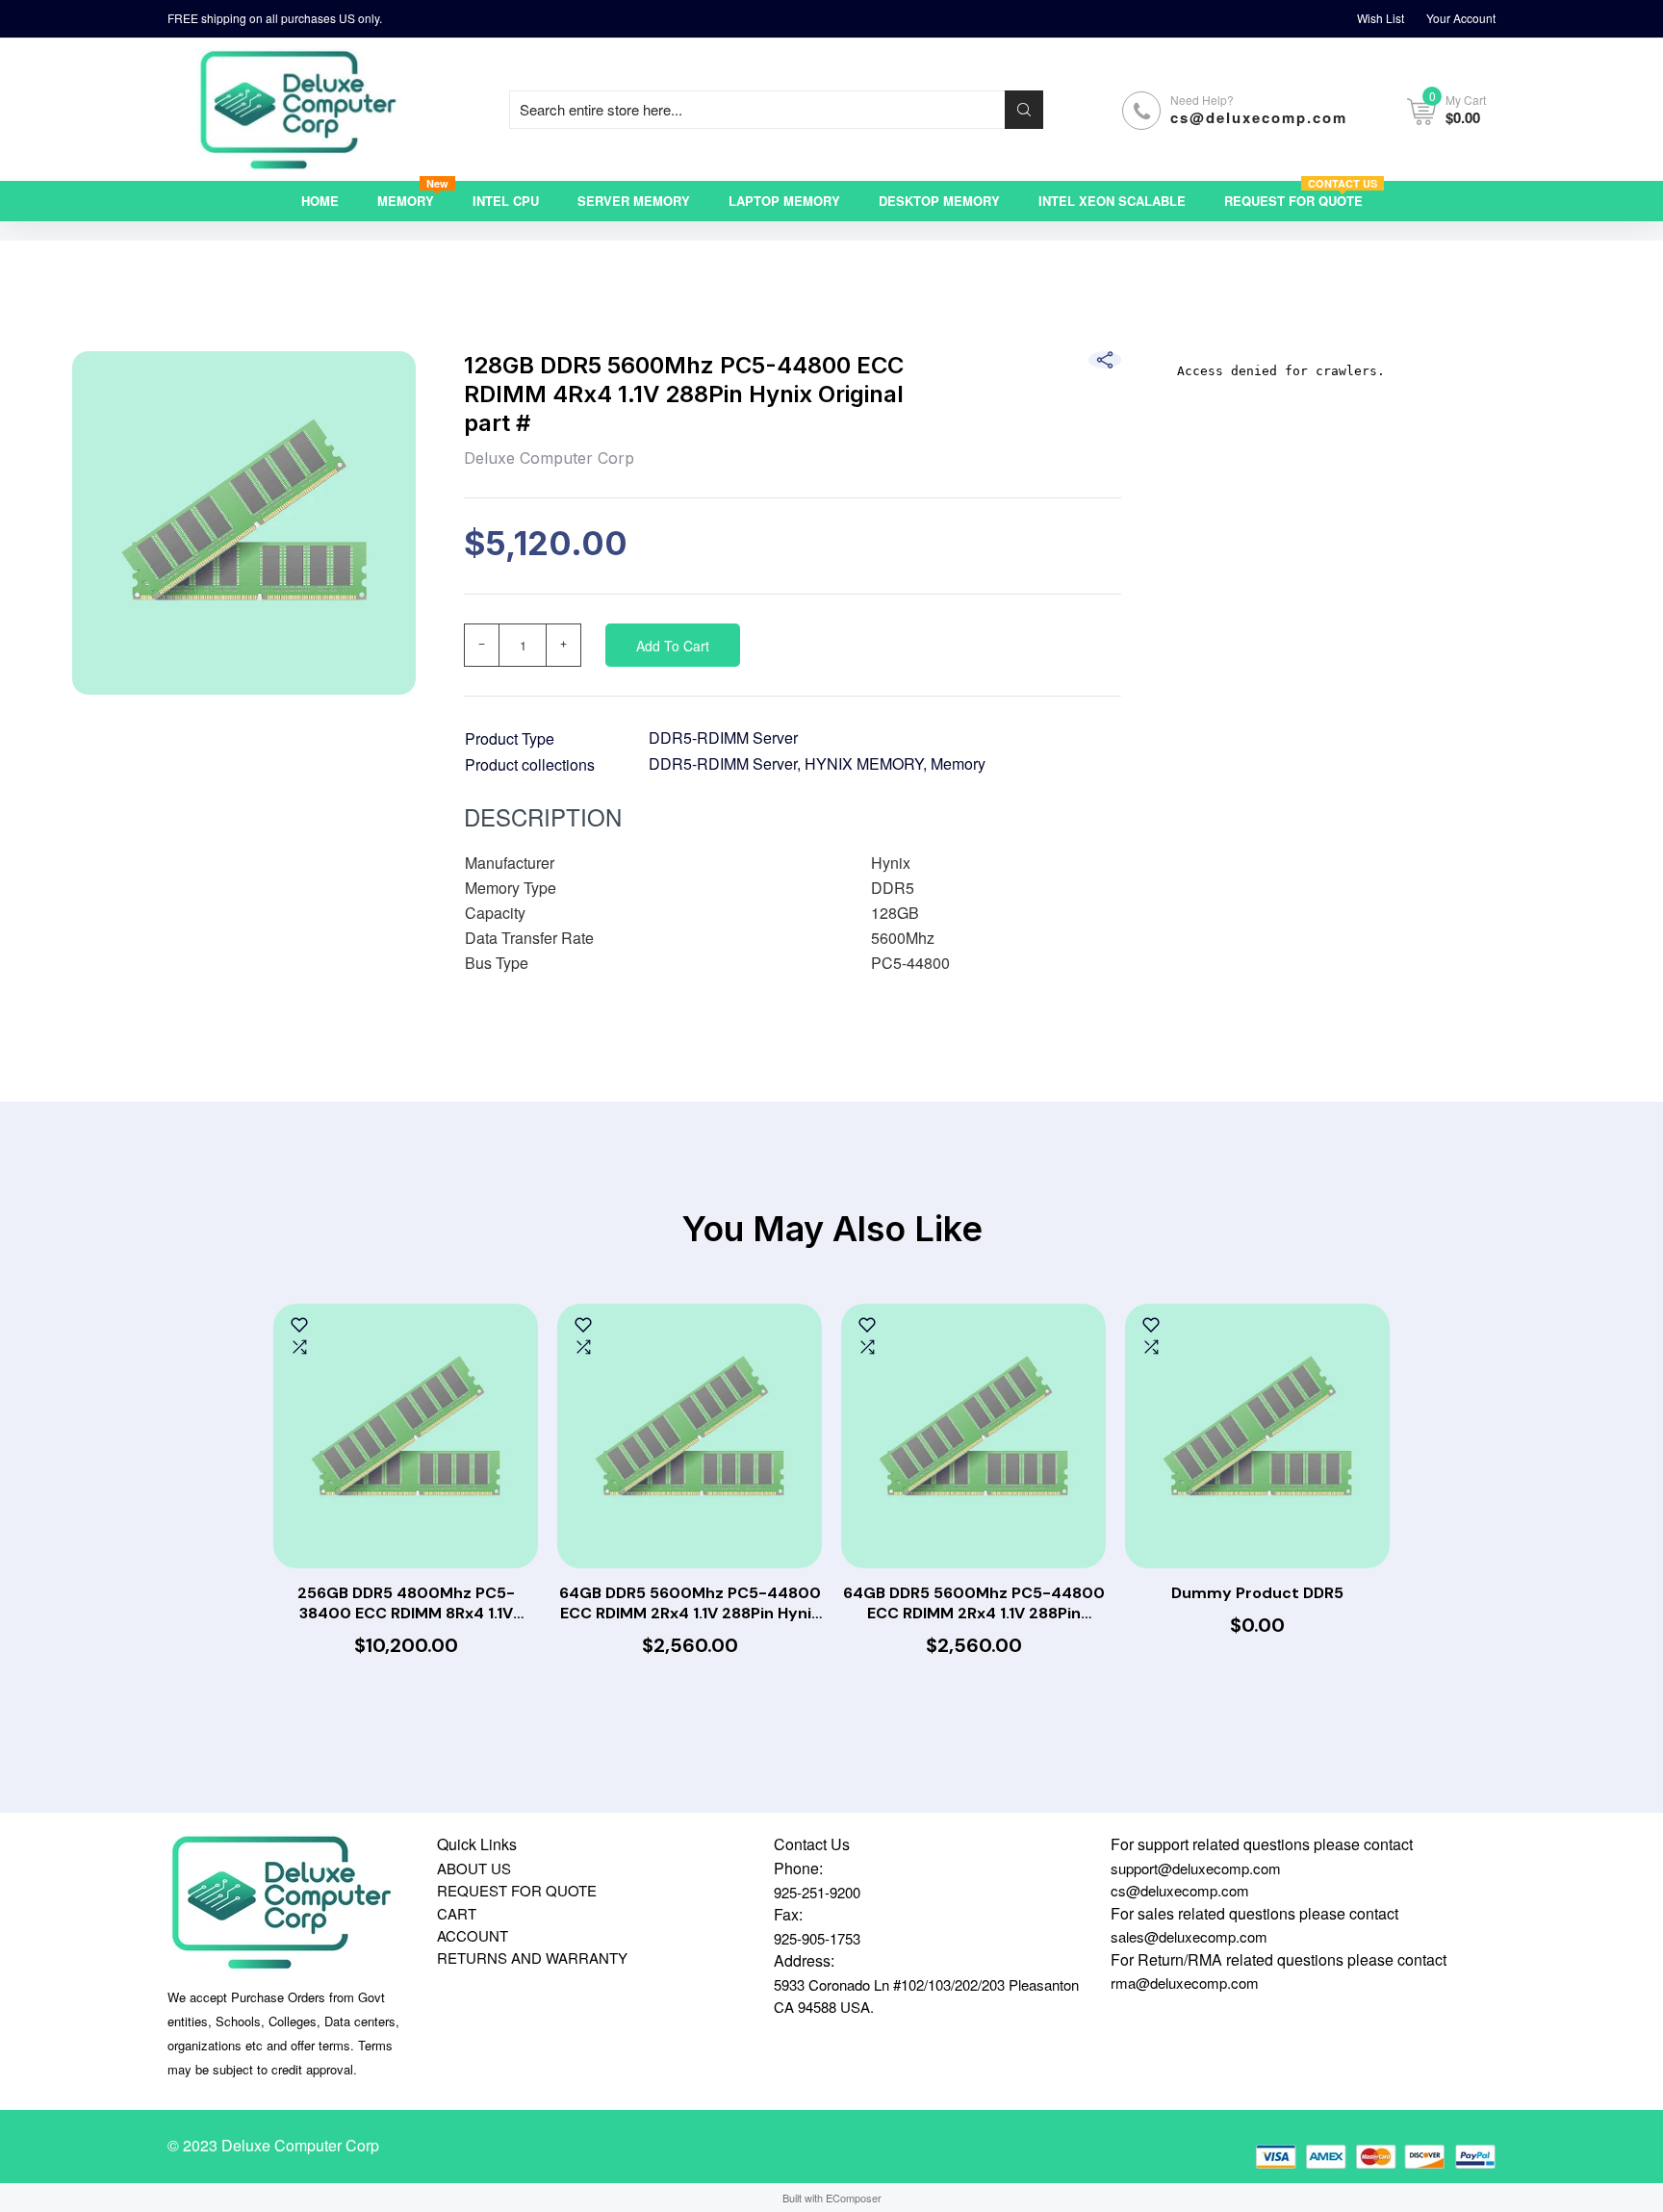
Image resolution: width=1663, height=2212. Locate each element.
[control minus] (481, 645)
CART (457, 1913)
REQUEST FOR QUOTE (517, 1890)
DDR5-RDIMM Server (723, 737)
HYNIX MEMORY (864, 763)
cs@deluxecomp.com (1259, 117)
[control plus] (564, 645)
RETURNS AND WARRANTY (532, 1958)
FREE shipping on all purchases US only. (275, 18)
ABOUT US (474, 1868)
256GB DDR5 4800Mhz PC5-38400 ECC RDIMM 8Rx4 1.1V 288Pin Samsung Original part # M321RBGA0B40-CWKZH (406, 1604)
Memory (958, 763)
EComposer (854, 2198)
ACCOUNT (473, 1935)
